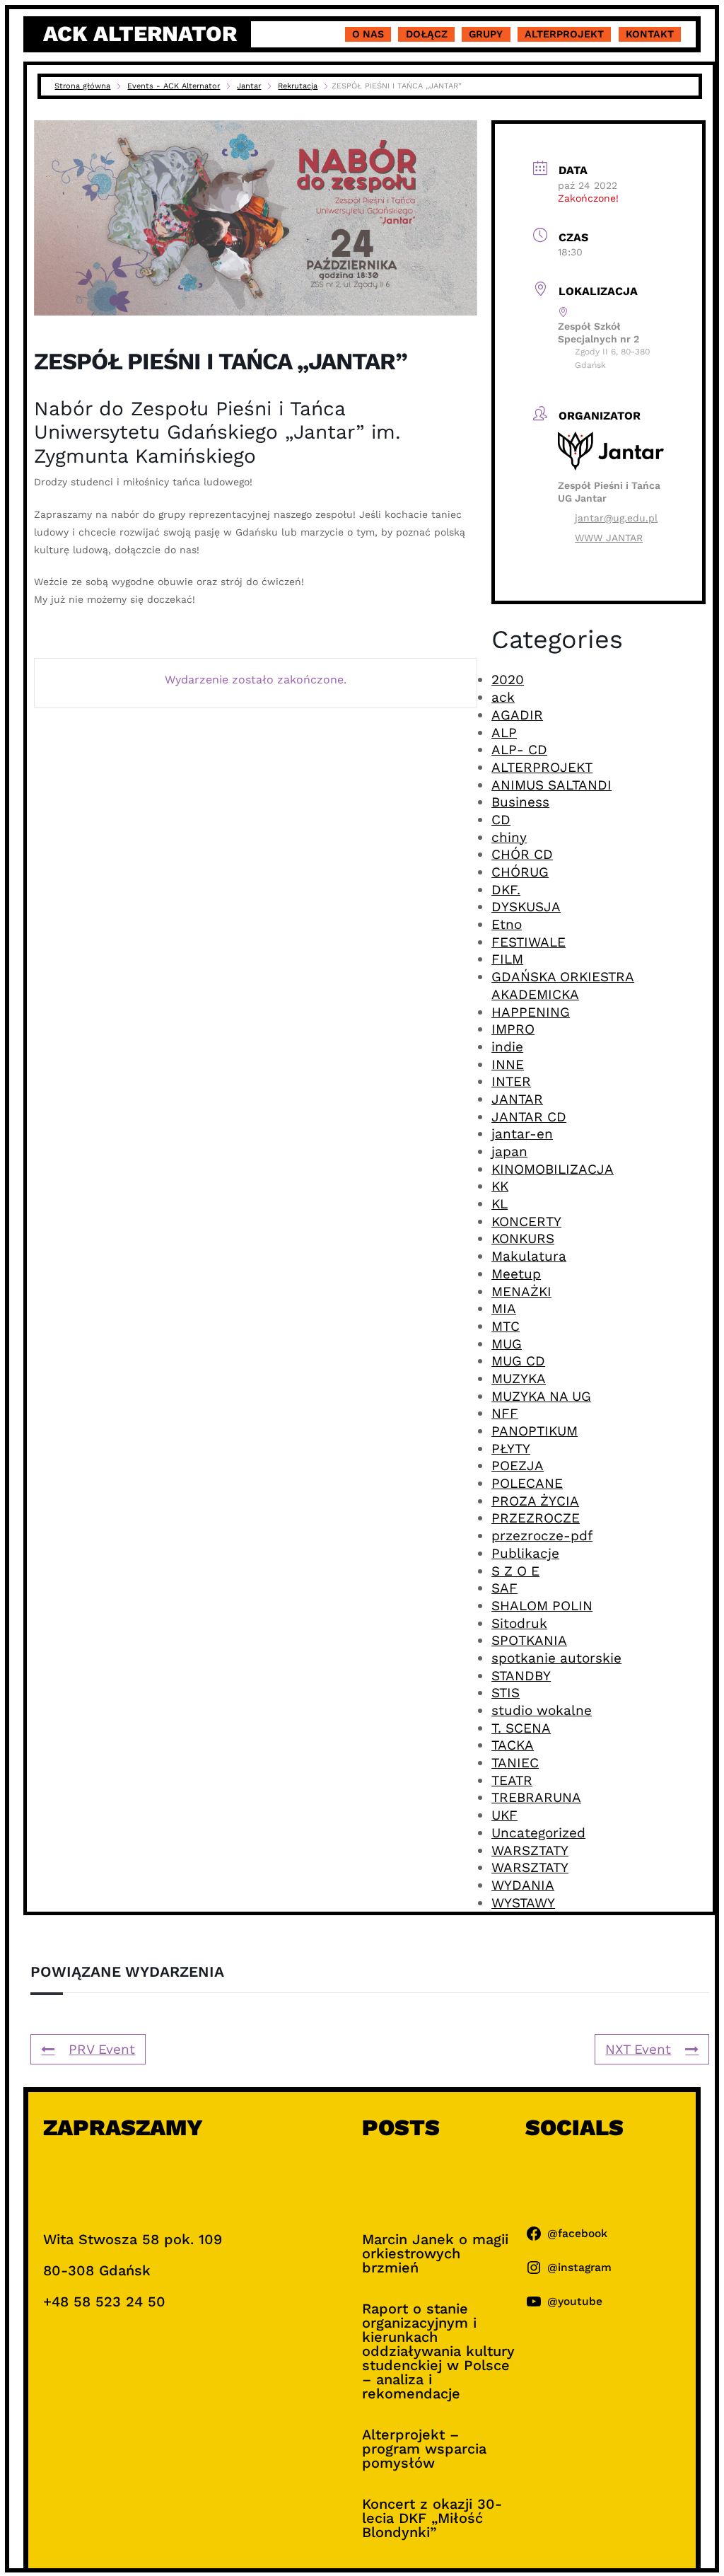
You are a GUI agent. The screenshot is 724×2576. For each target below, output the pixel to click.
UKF (504, 1815)
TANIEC (515, 1763)
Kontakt (650, 34)
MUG (507, 1344)
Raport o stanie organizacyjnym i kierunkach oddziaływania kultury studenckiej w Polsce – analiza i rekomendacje (438, 2351)
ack (503, 697)
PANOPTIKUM (535, 1431)
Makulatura (529, 1256)
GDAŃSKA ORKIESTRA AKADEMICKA (563, 986)
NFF (505, 1413)
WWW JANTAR (609, 538)
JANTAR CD (529, 1117)
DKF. (506, 890)
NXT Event (638, 2049)
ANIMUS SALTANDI (551, 785)
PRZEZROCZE (536, 1518)
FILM (507, 959)
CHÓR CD (522, 854)
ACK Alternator (140, 34)
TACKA (513, 1745)
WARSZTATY (530, 1850)
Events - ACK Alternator (174, 86)
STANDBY (521, 1676)
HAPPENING (531, 1012)
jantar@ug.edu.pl (616, 518)
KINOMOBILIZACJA (553, 1169)
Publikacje (525, 1553)
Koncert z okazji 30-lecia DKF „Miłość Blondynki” (432, 2518)
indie (507, 1047)
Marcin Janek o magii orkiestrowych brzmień (435, 2253)
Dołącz (427, 34)
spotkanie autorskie (556, 1658)
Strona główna (82, 86)
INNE (508, 1064)
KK (500, 1186)
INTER (511, 1081)
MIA (504, 1309)
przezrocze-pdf (542, 1536)
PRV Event (102, 2049)
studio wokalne (542, 1710)
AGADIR (517, 715)
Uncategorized (538, 1833)
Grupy (486, 34)
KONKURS (523, 1238)
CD (501, 820)
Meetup (516, 1274)
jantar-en (522, 1134)
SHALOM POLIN (542, 1606)
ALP (504, 733)
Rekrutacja (298, 86)
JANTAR (517, 1099)
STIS (506, 1693)
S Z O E (515, 1571)
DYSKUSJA (526, 907)
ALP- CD (519, 750)
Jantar (249, 86)
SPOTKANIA (529, 1640)
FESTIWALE (529, 942)
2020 (508, 680)
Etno (507, 924)
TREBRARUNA (536, 1797)
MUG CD (518, 1361)
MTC (506, 1326)
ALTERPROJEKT (542, 767)
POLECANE (527, 1483)
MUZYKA (519, 1379)
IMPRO (513, 1029)
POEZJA (518, 1466)
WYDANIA (523, 1885)
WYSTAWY (523, 1903)
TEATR (512, 1780)
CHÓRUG (520, 872)
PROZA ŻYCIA (535, 1501)
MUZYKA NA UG (541, 1396)
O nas (368, 34)
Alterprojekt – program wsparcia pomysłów (424, 2449)
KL (500, 1204)
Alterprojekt (564, 34)
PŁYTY (511, 1449)
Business (520, 802)
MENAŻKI (521, 1292)
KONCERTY (526, 1221)
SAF (504, 1588)
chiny (509, 837)
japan (509, 1151)
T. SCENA (521, 1728)
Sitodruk (519, 1623)
